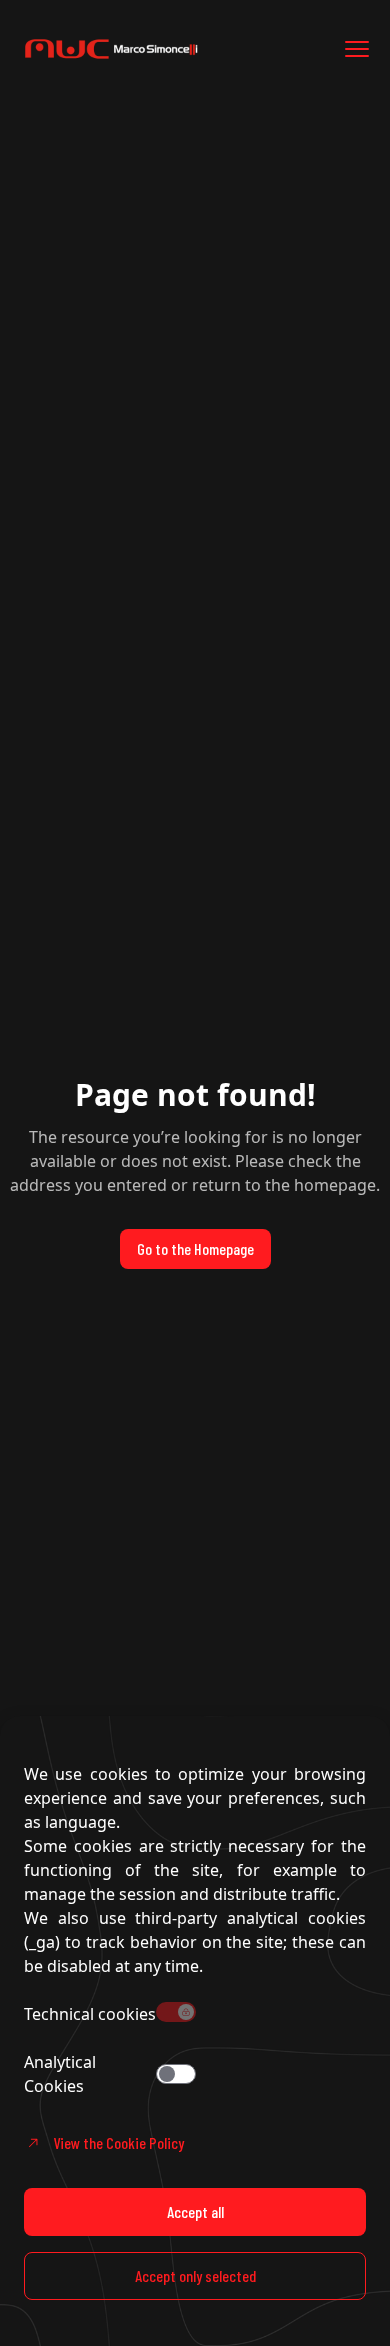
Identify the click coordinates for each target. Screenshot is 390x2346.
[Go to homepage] (140, 49)
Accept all (195, 2211)
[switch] (176, 2074)
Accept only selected (195, 2275)
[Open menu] (357, 49)
